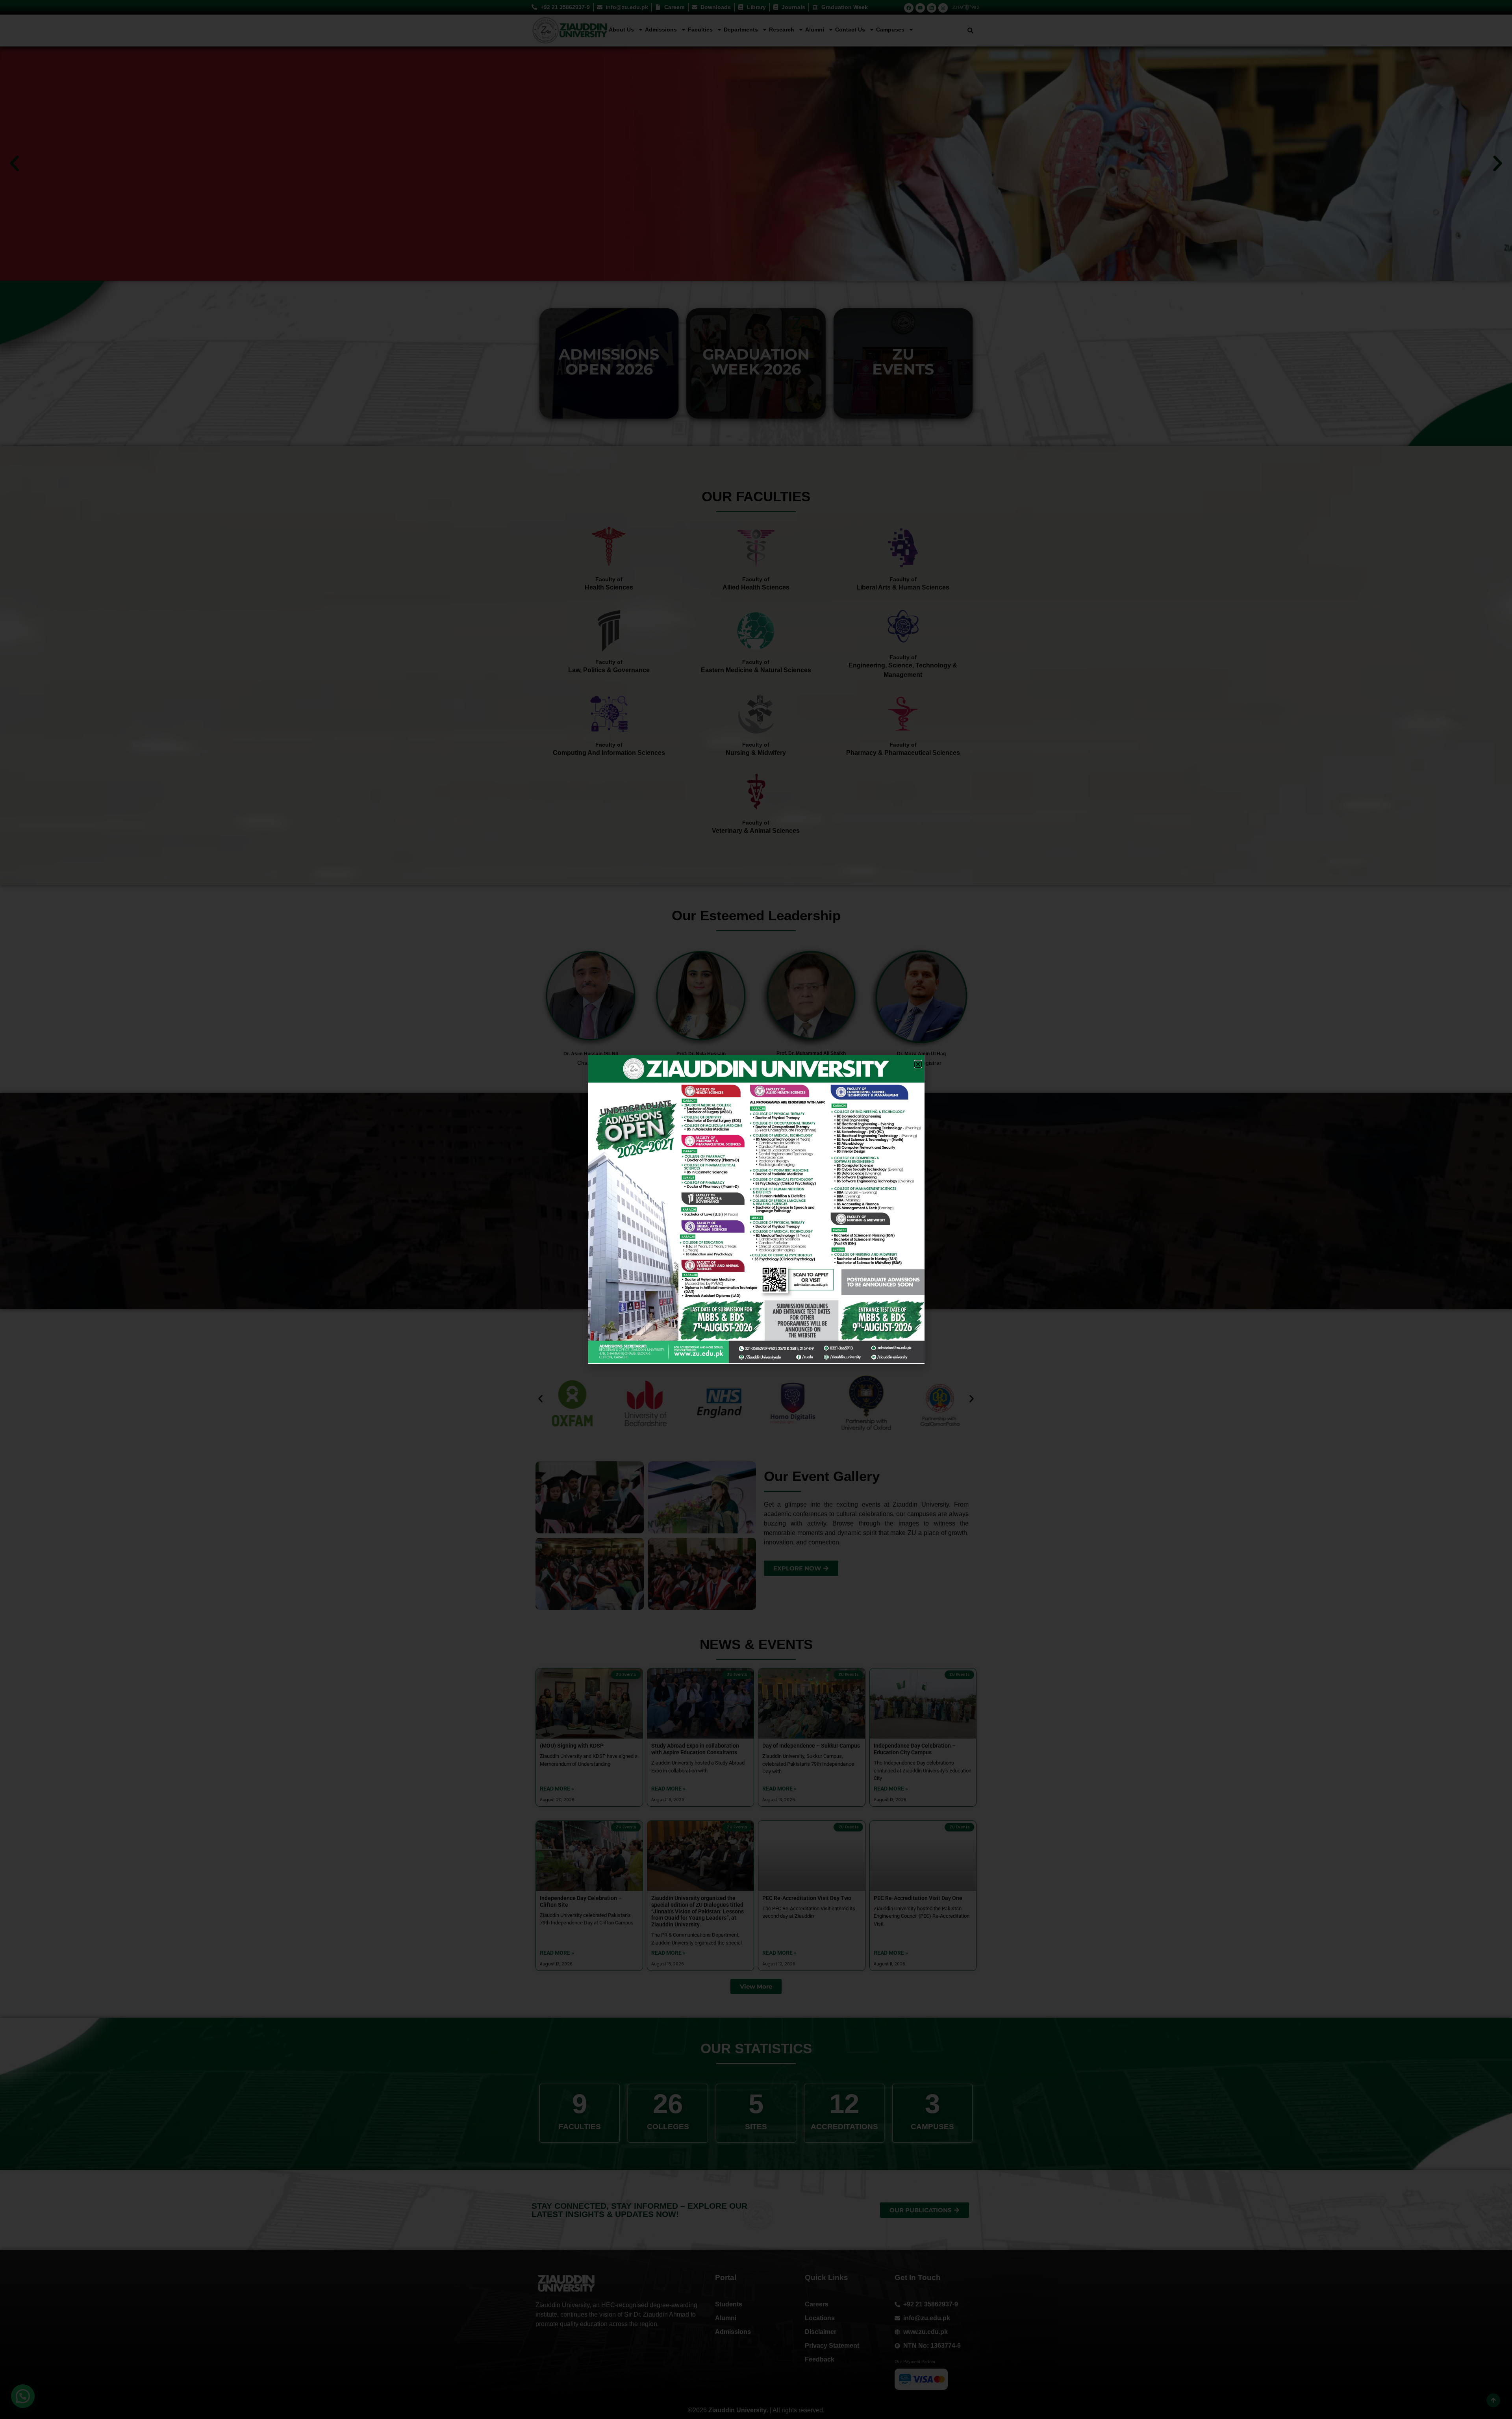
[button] (918, 1064)
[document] (756, 1209)
